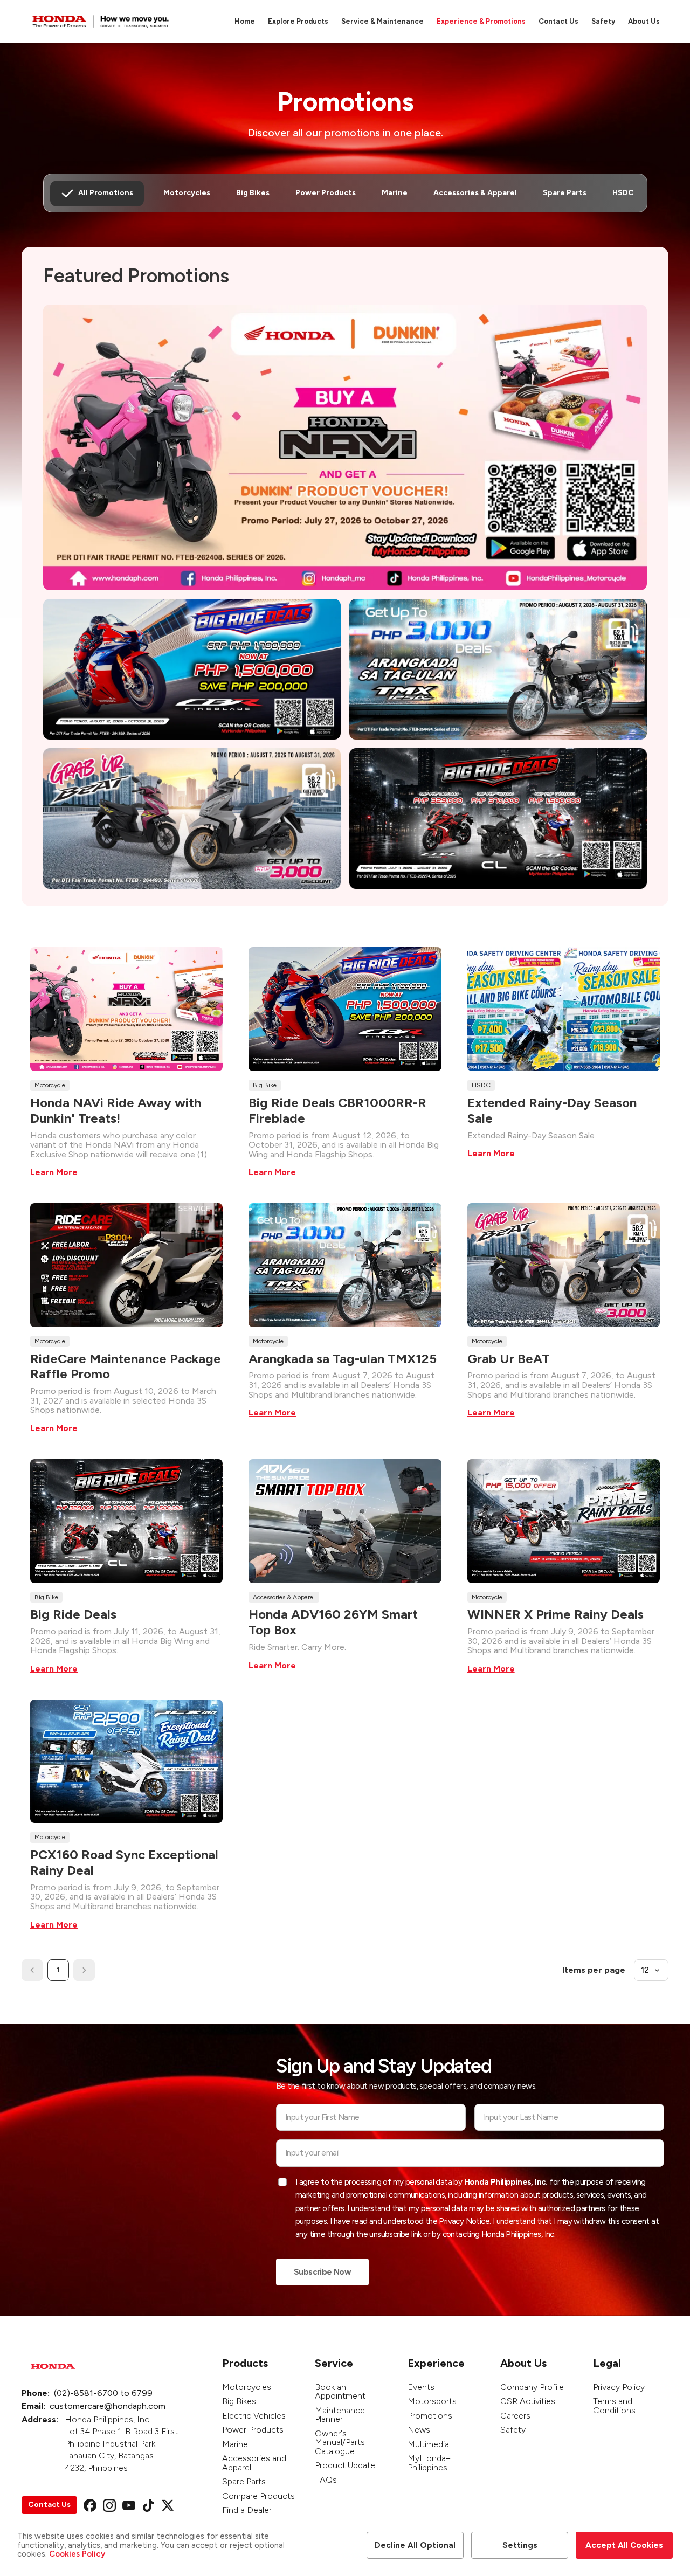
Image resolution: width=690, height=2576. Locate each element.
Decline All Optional (415, 2545)
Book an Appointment (340, 2392)
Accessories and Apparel (254, 2463)
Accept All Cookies (624, 2545)
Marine (395, 193)
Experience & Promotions (481, 21)
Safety (603, 21)
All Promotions (106, 193)
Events (421, 2387)
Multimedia (428, 2444)
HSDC (623, 193)
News (419, 2430)
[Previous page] (32, 1970)
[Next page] (84, 1970)
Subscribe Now (322, 2272)
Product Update (345, 2465)
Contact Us (558, 21)
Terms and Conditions (614, 2406)
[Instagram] (109, 2505)
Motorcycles (187, 193)
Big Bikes (253, 193)
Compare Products (258, 2496)
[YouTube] (129, 2505)
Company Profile (532, 2387)
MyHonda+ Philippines (429, 2463)
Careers (515, 2416)
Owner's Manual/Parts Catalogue (340, 2442)
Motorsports (432, 2401)
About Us (644, 21)
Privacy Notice (464, 2221)
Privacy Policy (619, 2387)
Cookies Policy (77, 2554)
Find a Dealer (247, 2510)
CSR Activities (528, 2401)
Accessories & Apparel (475, 193)
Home (245, 21)
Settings (520, 2545)
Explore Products (298, 21)
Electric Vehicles (254, 2416)
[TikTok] (148, 2505)
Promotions (430, 2416)
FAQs (326, 2480)
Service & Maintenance (382, 21)
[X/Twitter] (168, 2505)
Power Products (326, 193)
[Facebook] (90, 2505)
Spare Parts (565, 193)
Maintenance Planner (340, 2415)
